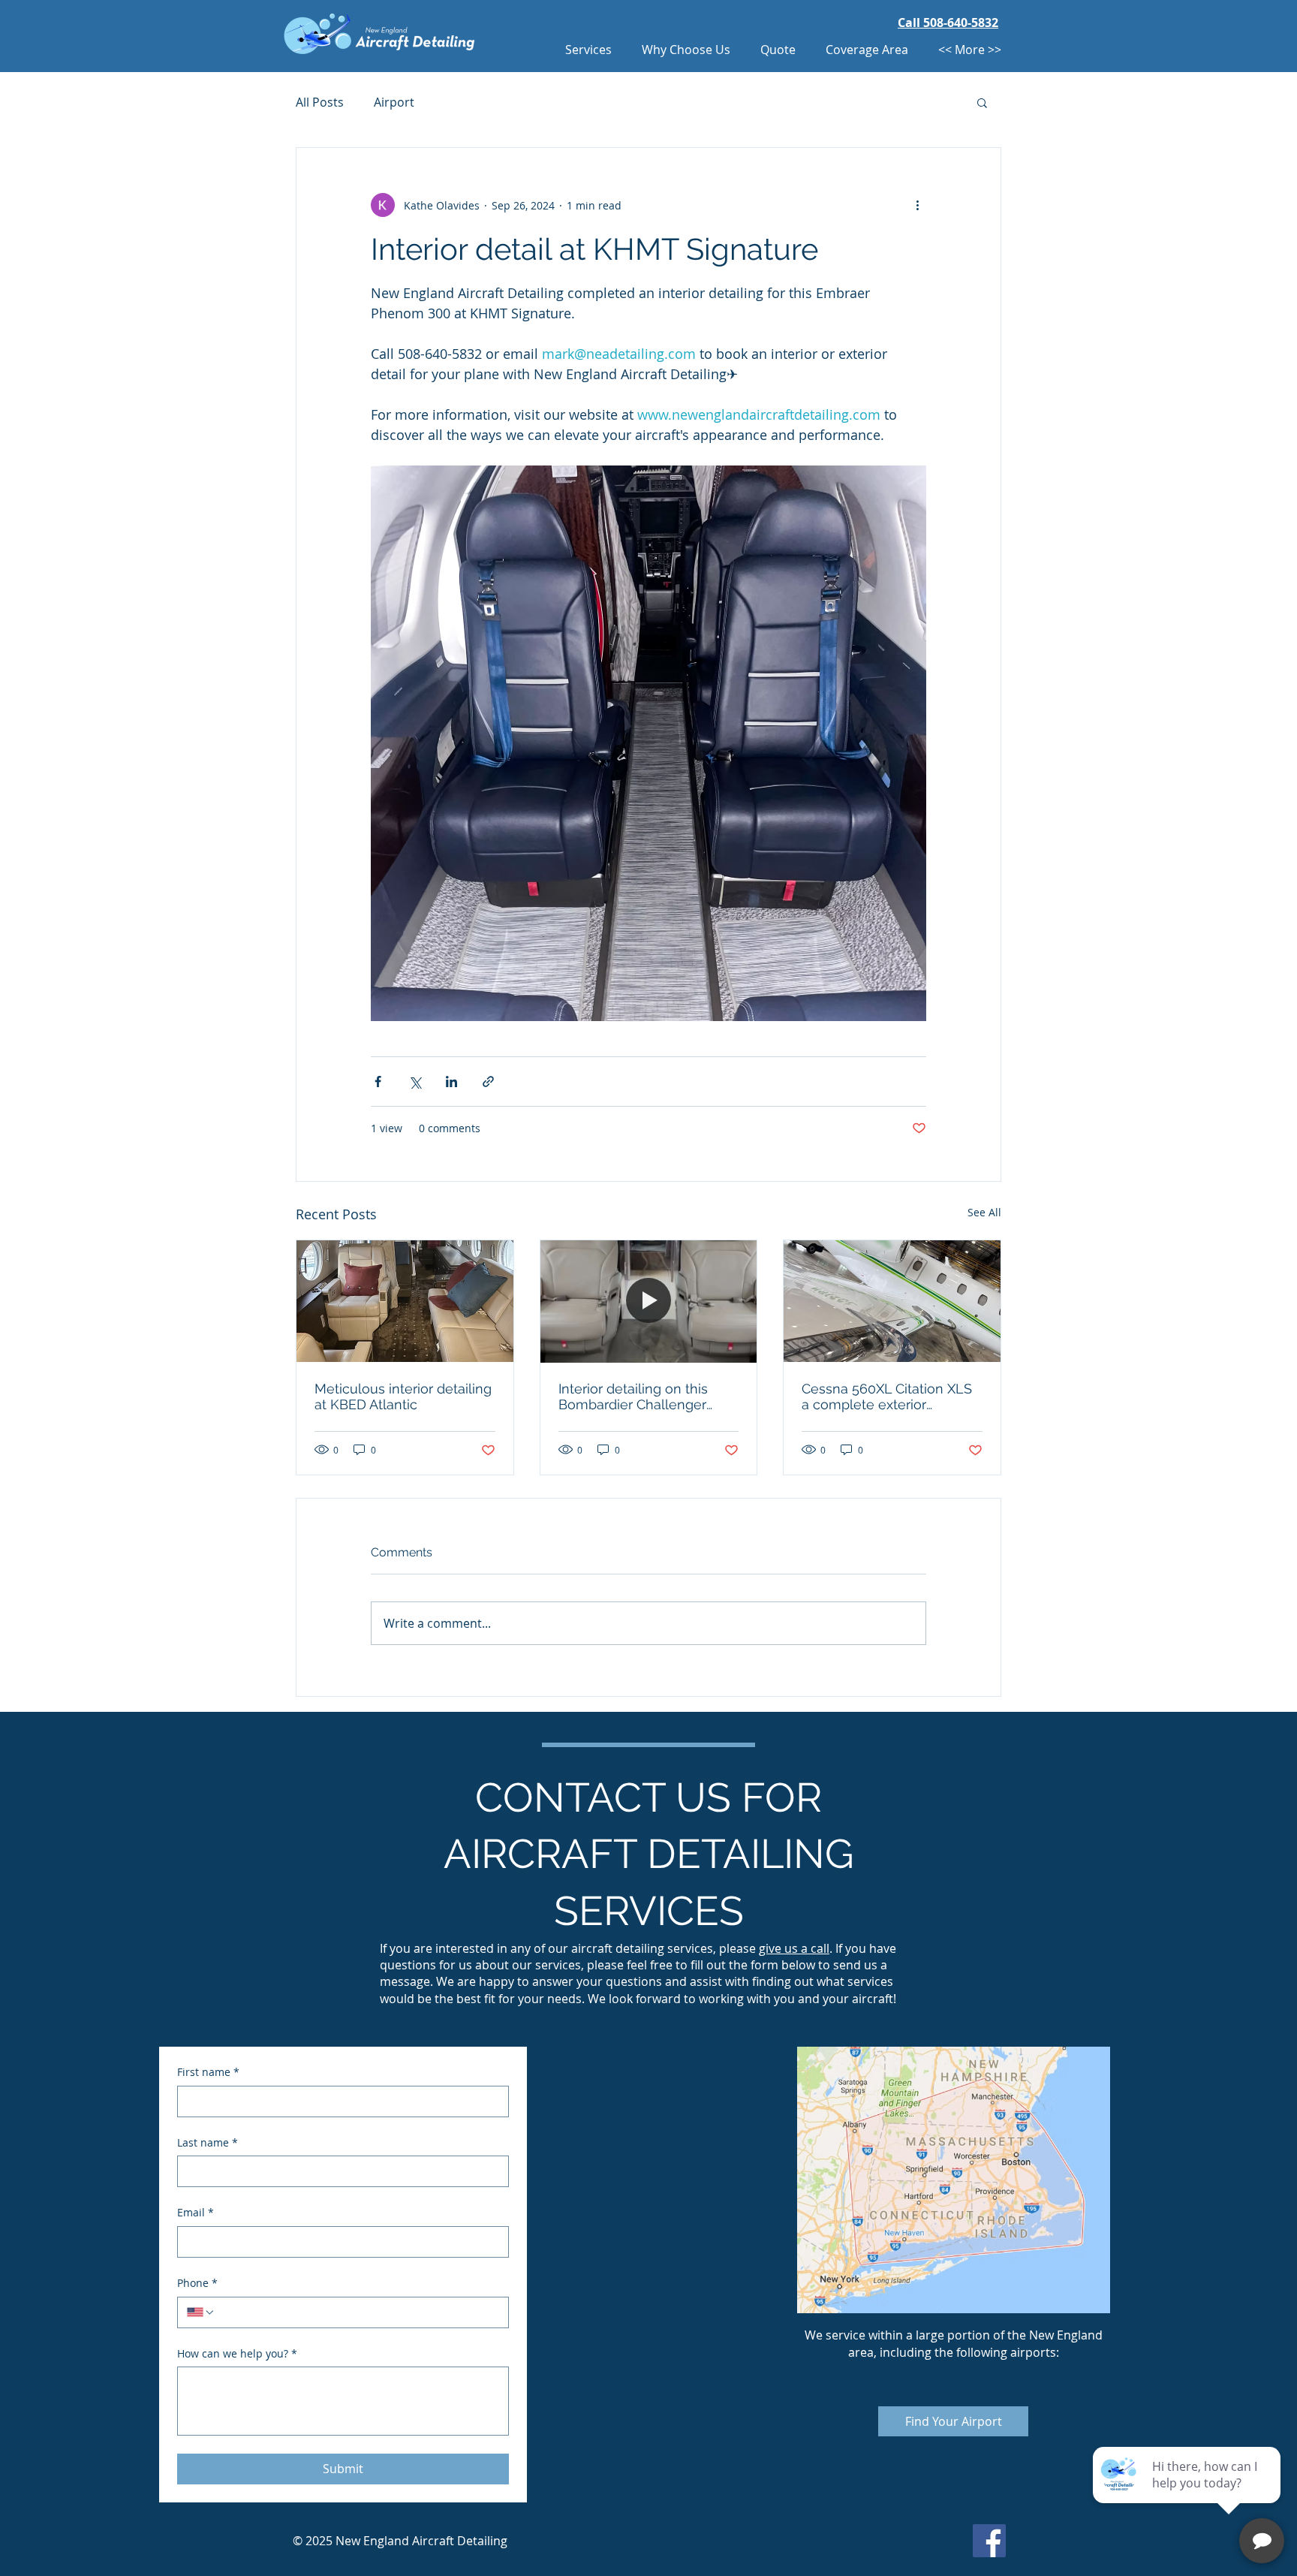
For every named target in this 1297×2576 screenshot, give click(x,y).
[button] (982, 102)
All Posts (320, 102)
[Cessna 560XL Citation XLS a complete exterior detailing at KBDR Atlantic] (892, 1301)
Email (196, 2212)
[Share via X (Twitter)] (415, 1082)
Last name (208, 2142)
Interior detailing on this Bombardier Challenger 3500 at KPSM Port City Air (641, 1396)
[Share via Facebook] (378, 1082)
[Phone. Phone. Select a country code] (201, 2312)
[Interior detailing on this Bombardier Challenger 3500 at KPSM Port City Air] (649, 1301)
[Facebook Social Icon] (989, 2541)
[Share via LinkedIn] (451, 1082)
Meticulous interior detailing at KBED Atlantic (403, 1396)
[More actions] (917, 205)
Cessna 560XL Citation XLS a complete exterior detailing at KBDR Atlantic (887, 1396)
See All (984, 1212)
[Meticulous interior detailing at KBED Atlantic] (405, 1301)
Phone (197, 2283)
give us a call (794, 1948)
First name (208, 2072)
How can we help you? (237, 2353)
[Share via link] (488, 1082)
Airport (394, 102)
